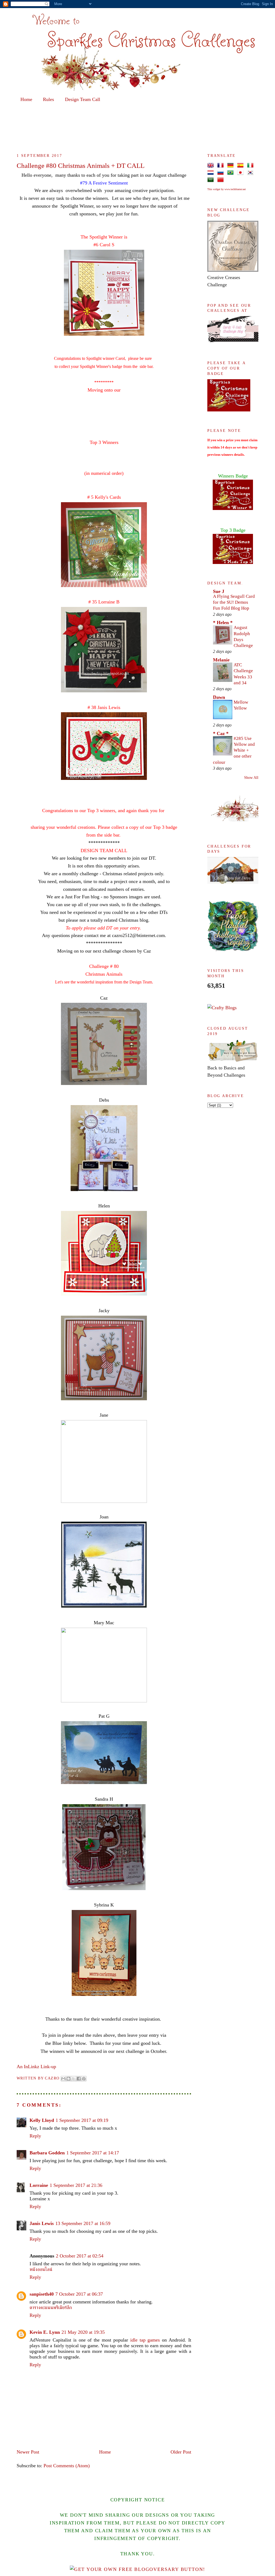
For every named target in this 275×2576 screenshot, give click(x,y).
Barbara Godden (47, 2153)
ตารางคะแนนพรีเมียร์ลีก (51, 2307)
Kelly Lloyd (42, 2120)
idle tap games (145, 2340)
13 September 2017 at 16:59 (83, 2223)
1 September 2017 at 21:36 (76, 2185)
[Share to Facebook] (79, 2079)
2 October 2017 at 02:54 (80, 2256)
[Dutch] (212, 172)
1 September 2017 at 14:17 (93, 2153)
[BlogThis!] (68, 2079)
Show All (251, 778)
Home (26, 99)
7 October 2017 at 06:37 (79, 2294)
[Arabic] (212, 179)
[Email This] (63, 2079)
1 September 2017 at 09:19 (82, 2120)
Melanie (221, 660)
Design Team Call (83, 99)
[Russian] (222, 172)
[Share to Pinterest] (84, 2079)
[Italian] (251, 165)
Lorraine (39, 2185)
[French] (222, 165)
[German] (232, 165)
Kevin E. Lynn (45, 2332)
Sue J (219, 591)
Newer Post (28, 2452)
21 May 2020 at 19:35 (83, 2332)
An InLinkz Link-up (36, 2067)
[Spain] (241, 165)
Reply (35, 2136)
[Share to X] (74, 2079)
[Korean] (251, 172)
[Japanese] (241, 172)
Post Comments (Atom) (67, 2466)
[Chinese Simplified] (222, 179)
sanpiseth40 (42, 2294)
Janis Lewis (42, 2223)
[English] (212, 165)
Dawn (219, 697)
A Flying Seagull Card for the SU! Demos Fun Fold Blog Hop (234, 602)
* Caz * (221, 733)
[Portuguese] (231, 172)
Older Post (181, 2452)
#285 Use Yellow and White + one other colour (234, 750)
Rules (48, 99)
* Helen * (223, 623)
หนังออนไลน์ (41, 2269)
